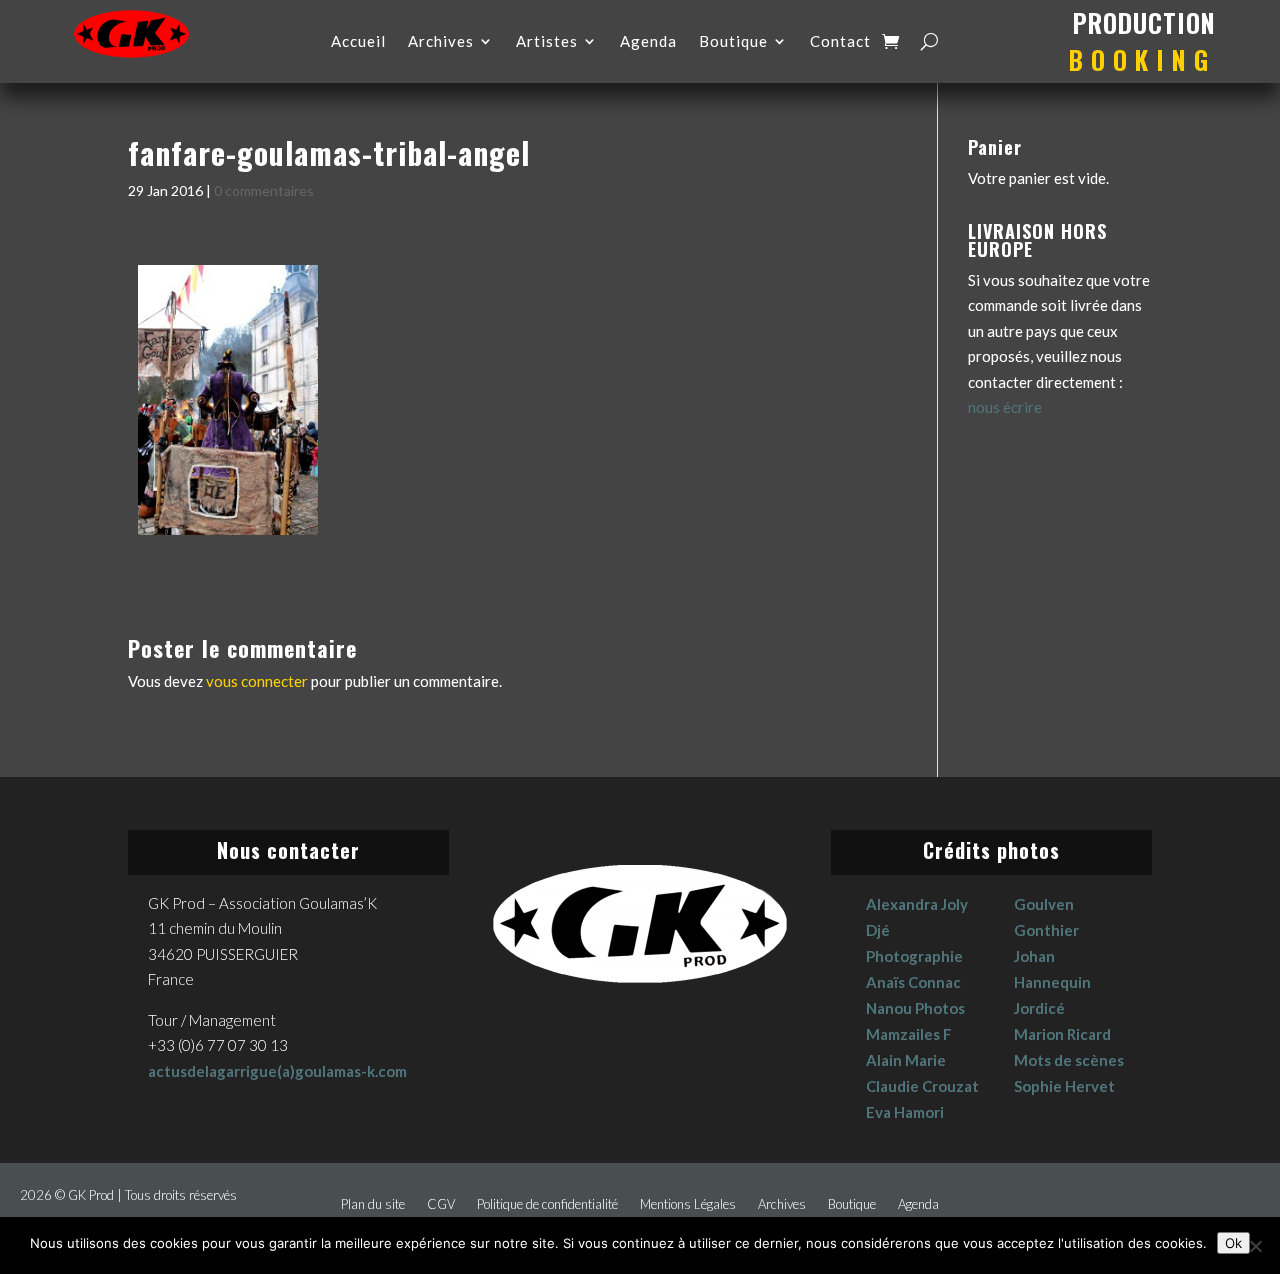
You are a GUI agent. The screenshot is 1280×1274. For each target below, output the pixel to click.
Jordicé (1039, 1008)
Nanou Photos (915, 1008)
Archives (441, 42)
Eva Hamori (905, 1112)
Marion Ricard (1062, 1034)
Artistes (547, 42)
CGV (441, 1204)
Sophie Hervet (1064, 1086)
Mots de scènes (1069, 1060)
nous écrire (1005, 407)
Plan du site (373, 1204)
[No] (1255, 1246)
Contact (840, 42)
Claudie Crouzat (922, 1086)
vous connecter (257, 681)
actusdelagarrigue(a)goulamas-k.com (277, 1071)
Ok (1233, 1243)
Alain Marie (906, 1060)
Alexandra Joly (917, 904)
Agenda (648, 42)
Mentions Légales (688, 1204)
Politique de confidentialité (547, 1204)
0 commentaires (264, 190)
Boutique (733, 42)
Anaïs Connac (913, 982)
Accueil (358, 42)
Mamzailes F (909, 1034)
